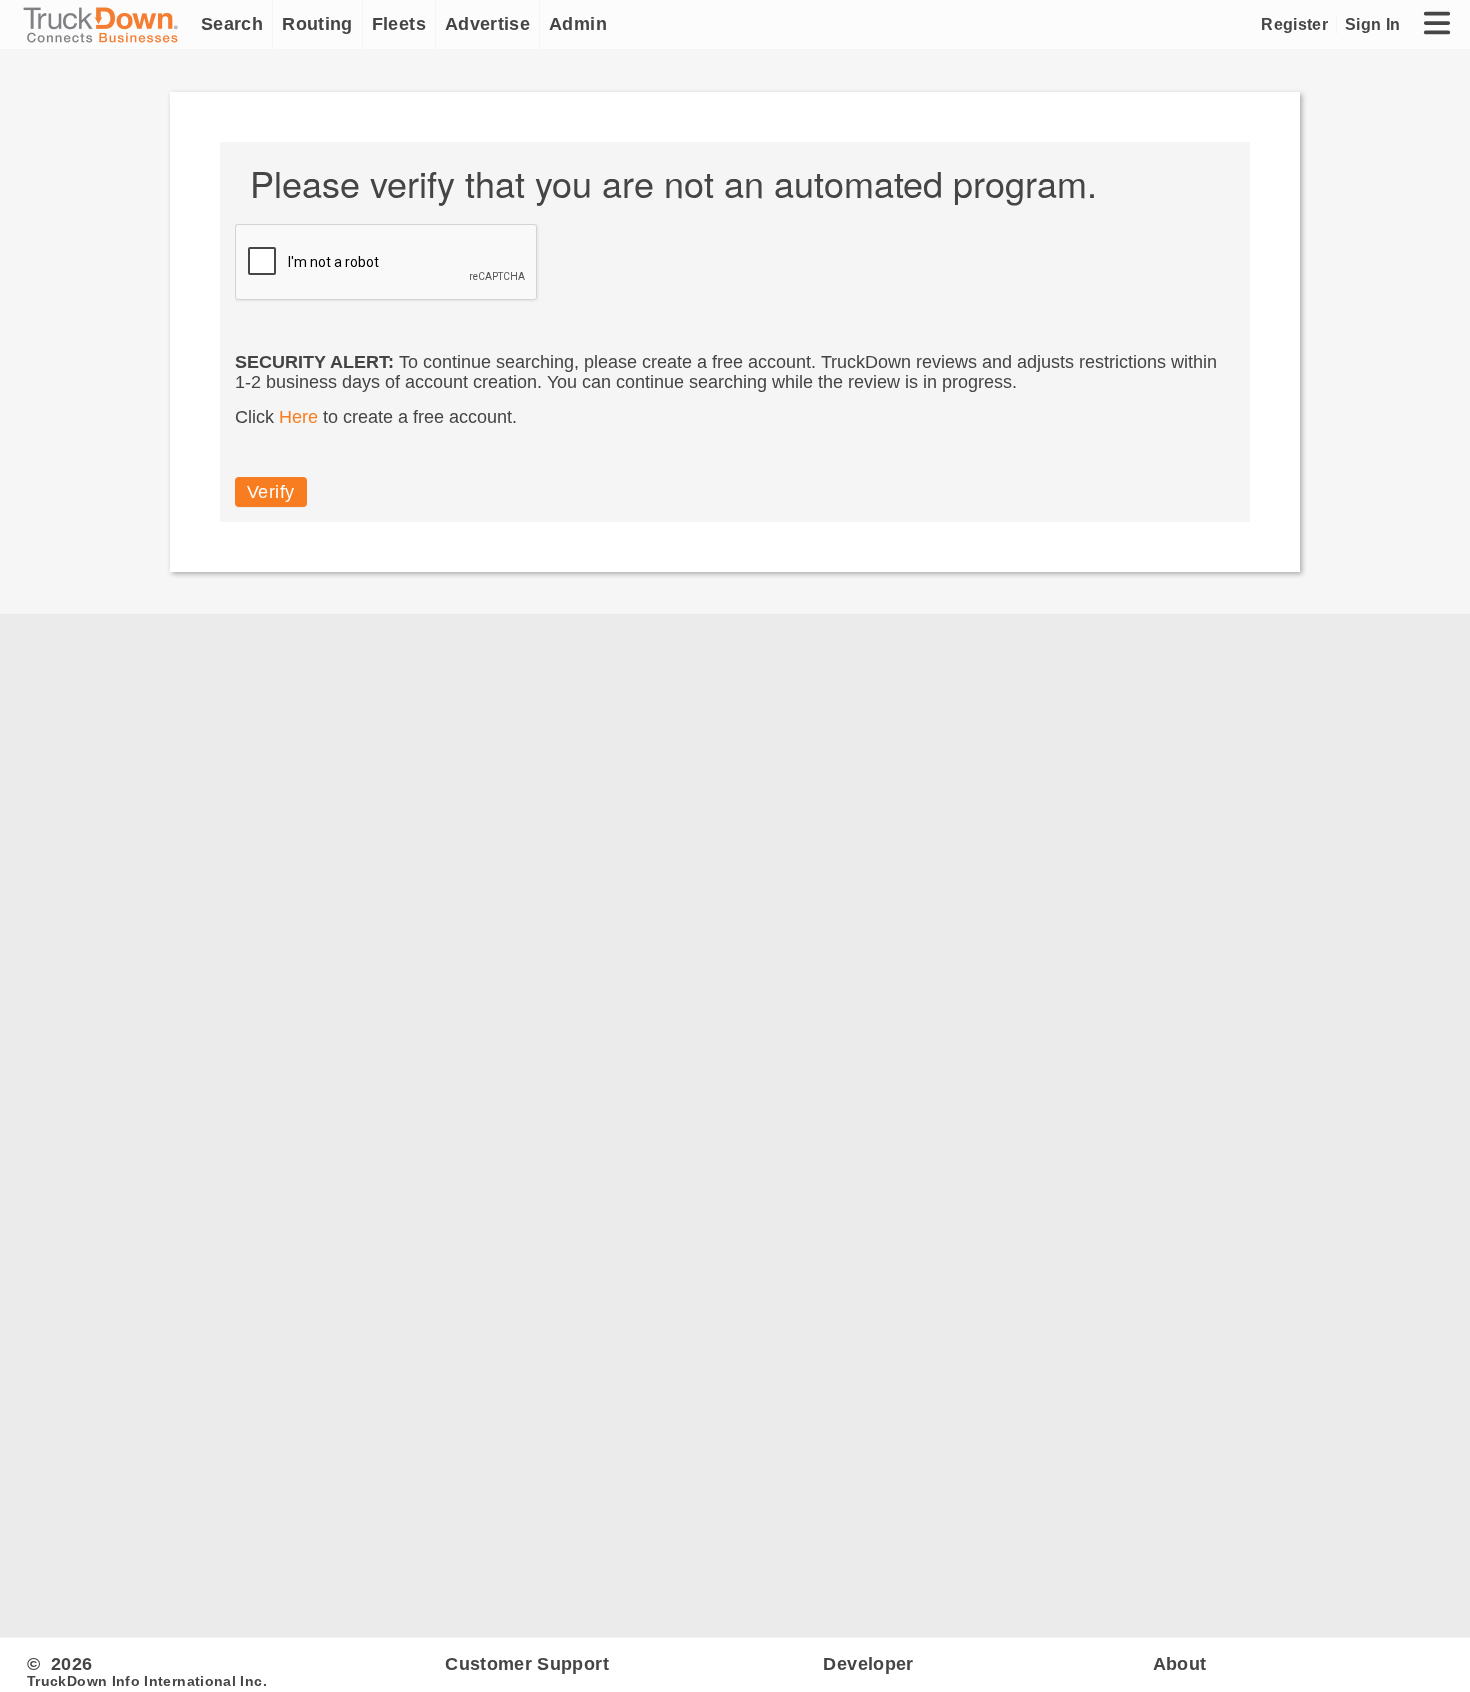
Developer (868, 1664)
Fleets (399, 24)
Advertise (487, 24)
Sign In (1372, 24)
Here (298, 417)
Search (232, 24)
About (1180, 1664)
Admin (578, 24)
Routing (317, 24)
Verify (271, 492)
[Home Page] (105, 25)
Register (1294, 24)
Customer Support (527, 1664)
